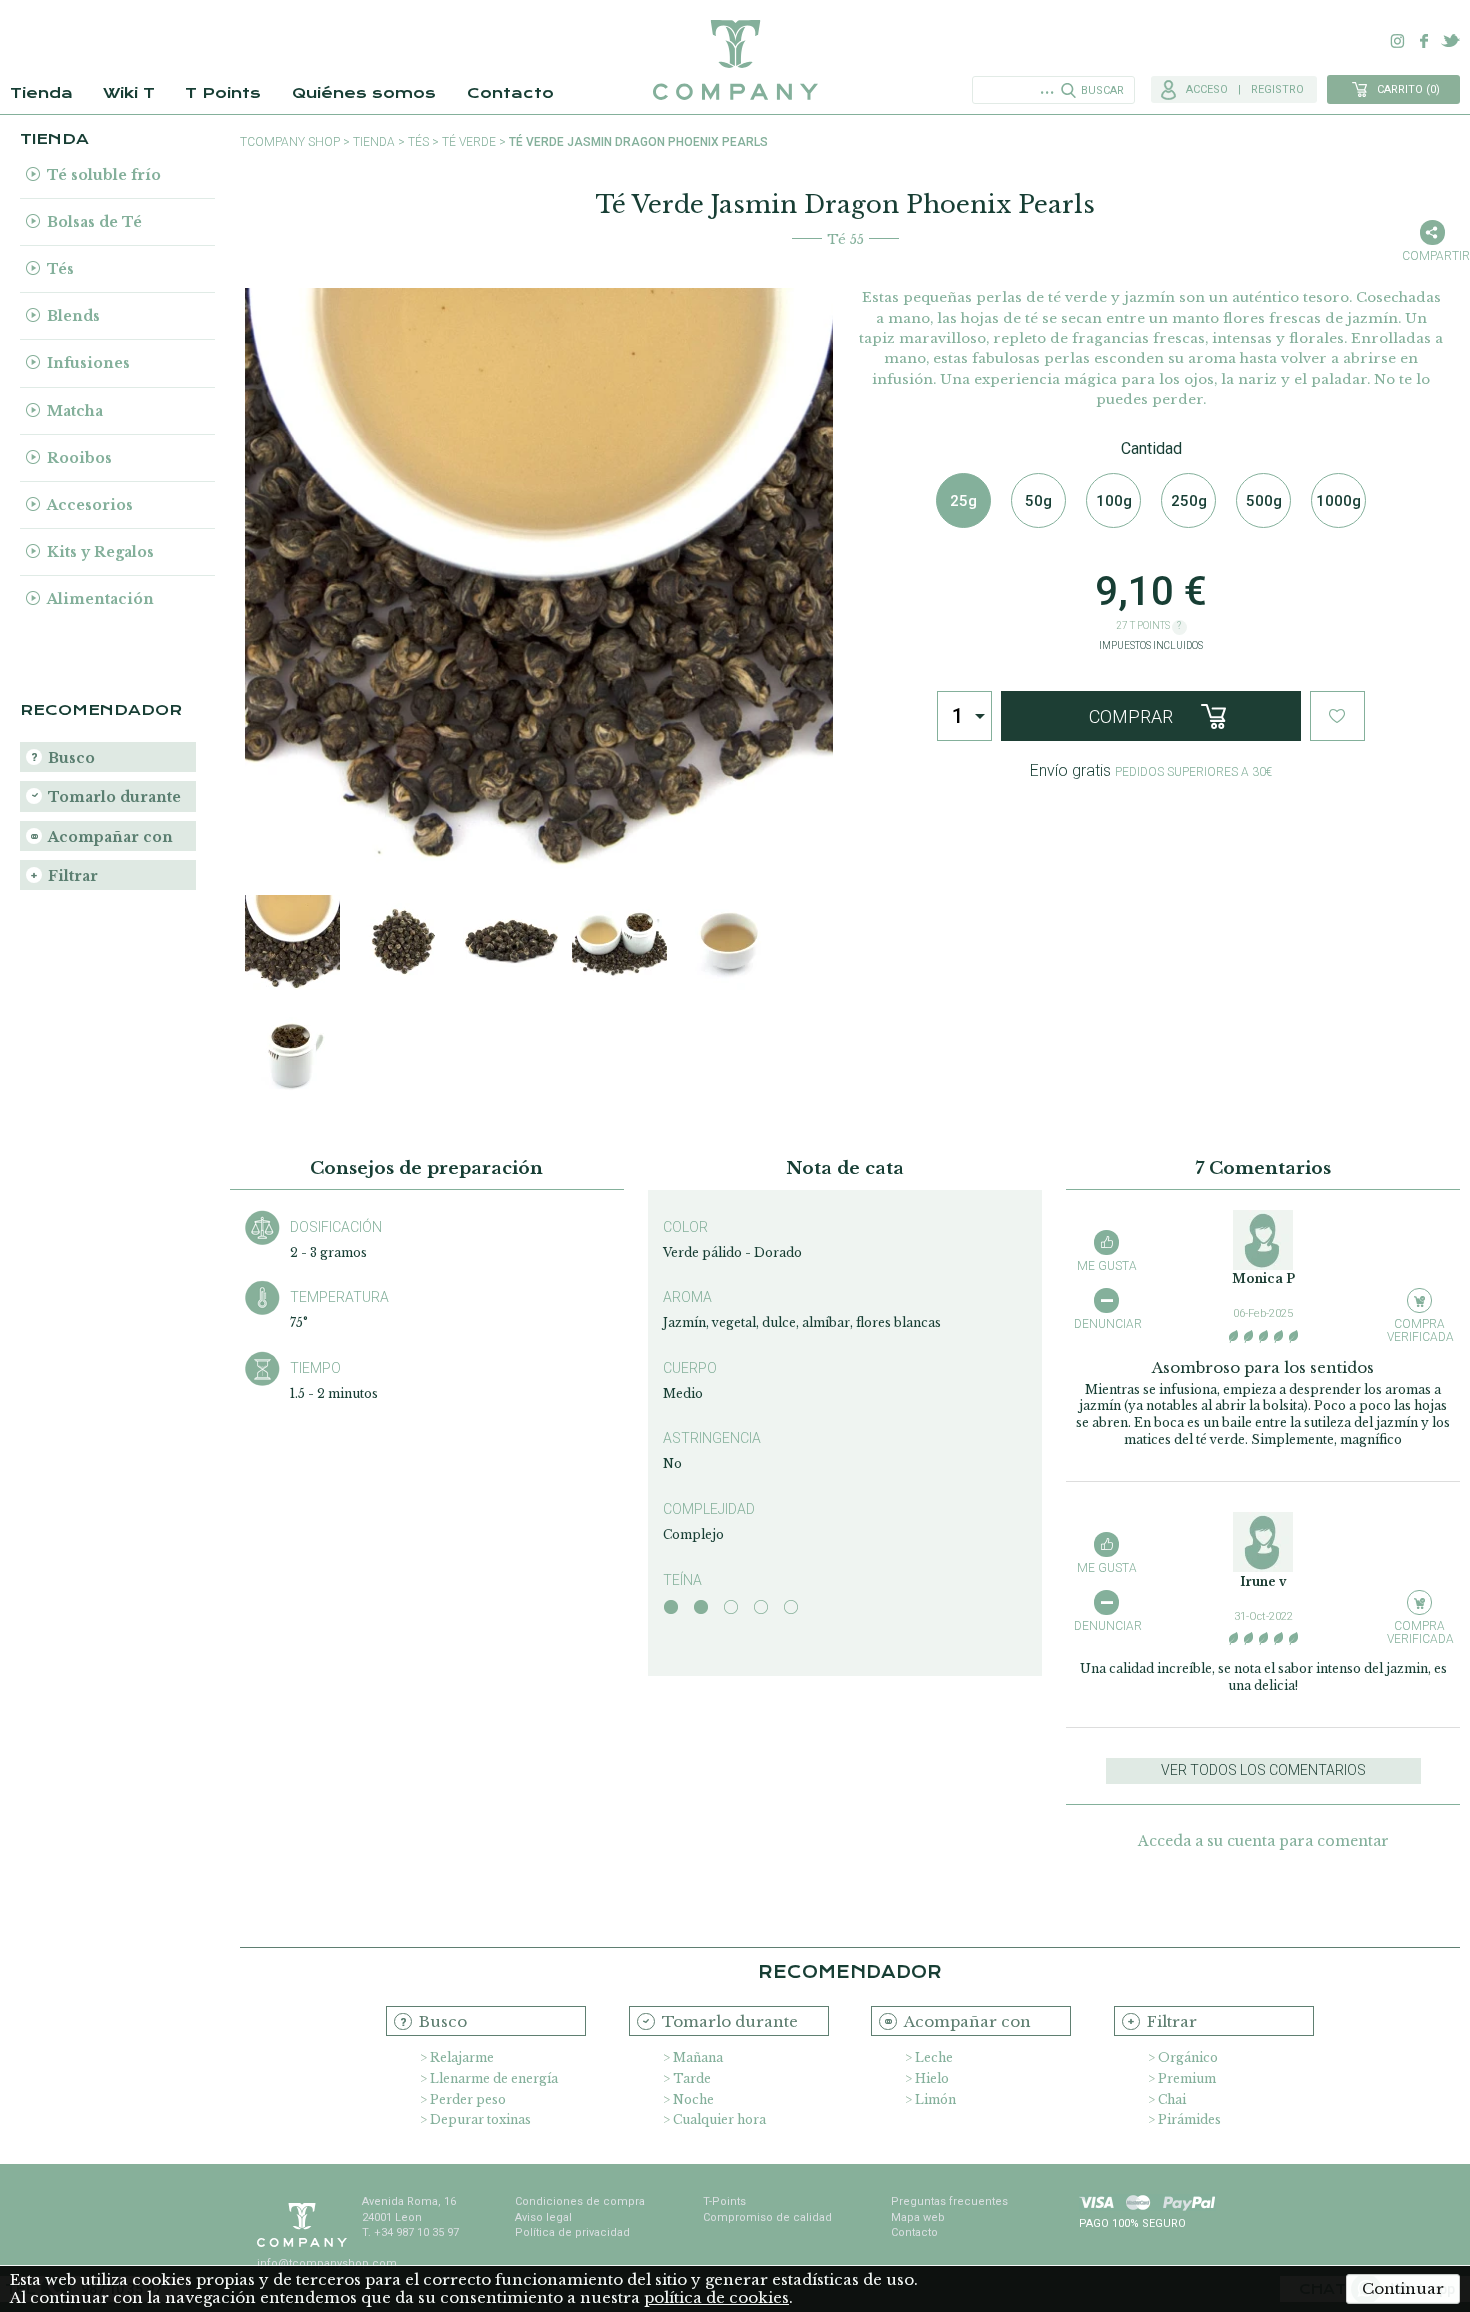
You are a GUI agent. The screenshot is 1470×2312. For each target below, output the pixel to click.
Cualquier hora (719, 2119)
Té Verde (469, 142)
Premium (1187, 2078)
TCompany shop (290, 142)
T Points (223, 93)
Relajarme (462, 2057)
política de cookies (716, 2297)
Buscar (1102, 90)
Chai (1172, 2099)
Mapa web (918, 2217)
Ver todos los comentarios (1263, 1770)
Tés (418, 142)
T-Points (724, 2201)
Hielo (932, 2078)
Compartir (1432, 256)
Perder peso (468, 2099)
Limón (935, 2099)
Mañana (698, 2057)
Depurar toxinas (480, 2119)
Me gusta (1107, 1266)
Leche (934, 2057)
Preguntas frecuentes (949, 2201)
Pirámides (1189, 2119)
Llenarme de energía (494, 2078)
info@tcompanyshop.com (327, 2263)
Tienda (41, 93)
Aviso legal (543, 2217)
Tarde (692, 2078)
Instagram (1398, 41)
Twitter (1450, 41)
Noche (693, 2099)
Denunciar (1106, 1324)
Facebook (1424, 41)
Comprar (1131, 716)
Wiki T (129, 93)
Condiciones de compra (580, 2201)
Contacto (510, 93)
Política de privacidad (572, 2232)
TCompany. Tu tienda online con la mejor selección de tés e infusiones (735, 60)
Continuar (1403, 2288)
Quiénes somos (364, 93)
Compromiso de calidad (767, 2217)
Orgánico (1188, 2057)
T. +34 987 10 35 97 (410, 2232)
